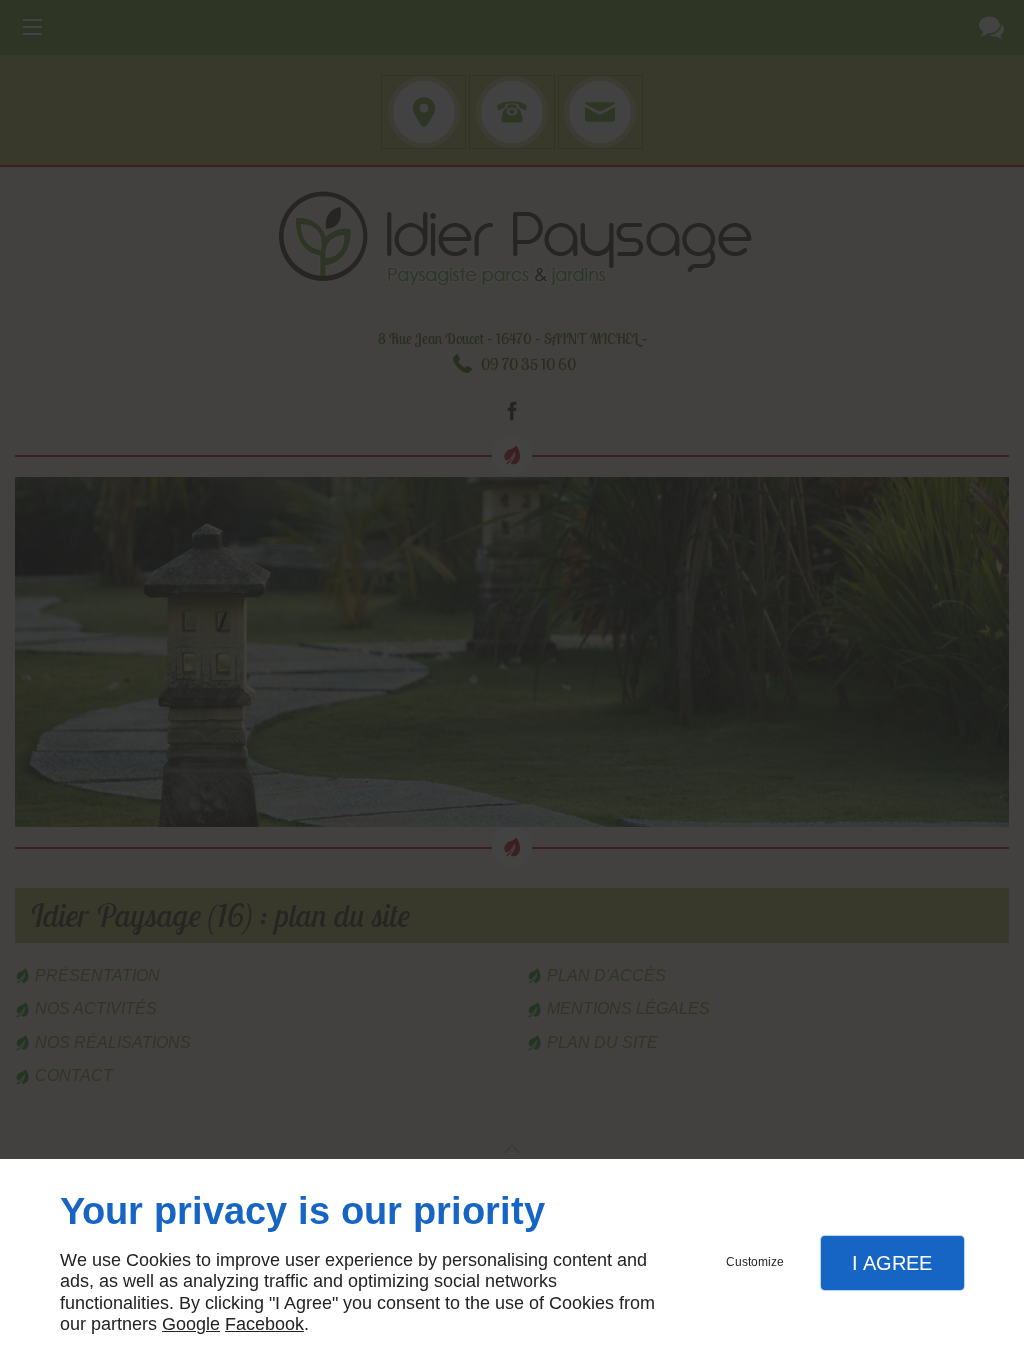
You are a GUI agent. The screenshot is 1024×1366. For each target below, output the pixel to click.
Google (191, 1324)
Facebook (264, 1324)
